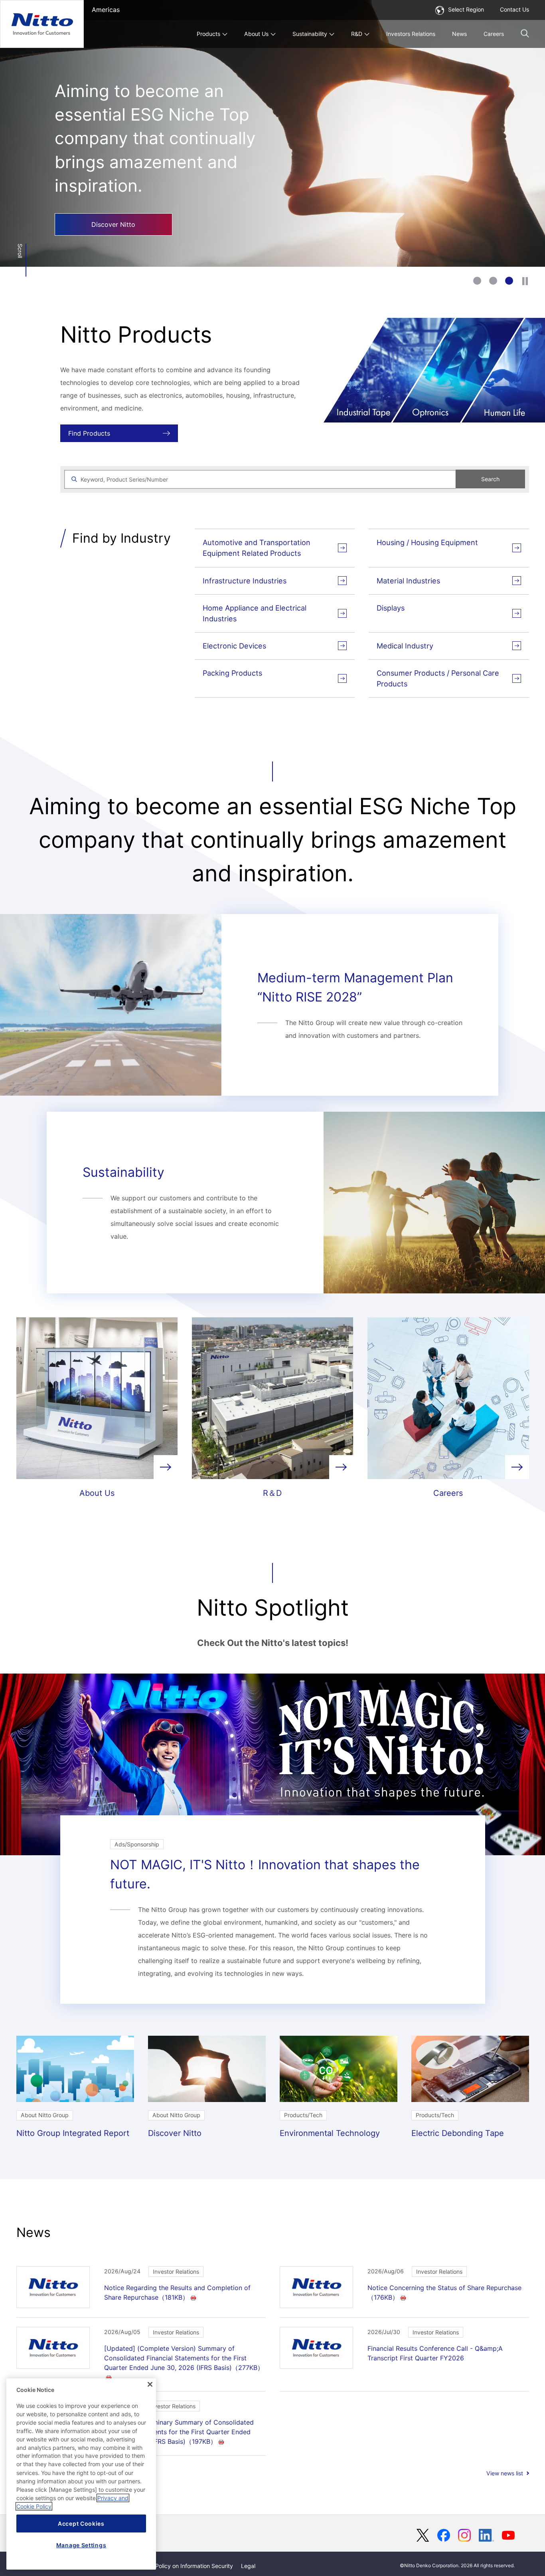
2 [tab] (493, 281)
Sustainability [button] (310, 34)
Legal (248, 2566)
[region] (81, 2474)
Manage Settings (81, 2545)
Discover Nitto (113, 224)
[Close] (150, 2384)
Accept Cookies (81, 2523)
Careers (494, 34)
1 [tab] (477, 281)
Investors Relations (411, 34)
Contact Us (514, 9)
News (459, 34)
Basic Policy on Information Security (186, 2566)
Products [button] (208, 34)
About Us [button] (256, 34)
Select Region (466, 9)
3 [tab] (509, 281)
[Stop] (525, 281)
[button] (525, 33)
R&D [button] (357, 34)
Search (490, 479)
